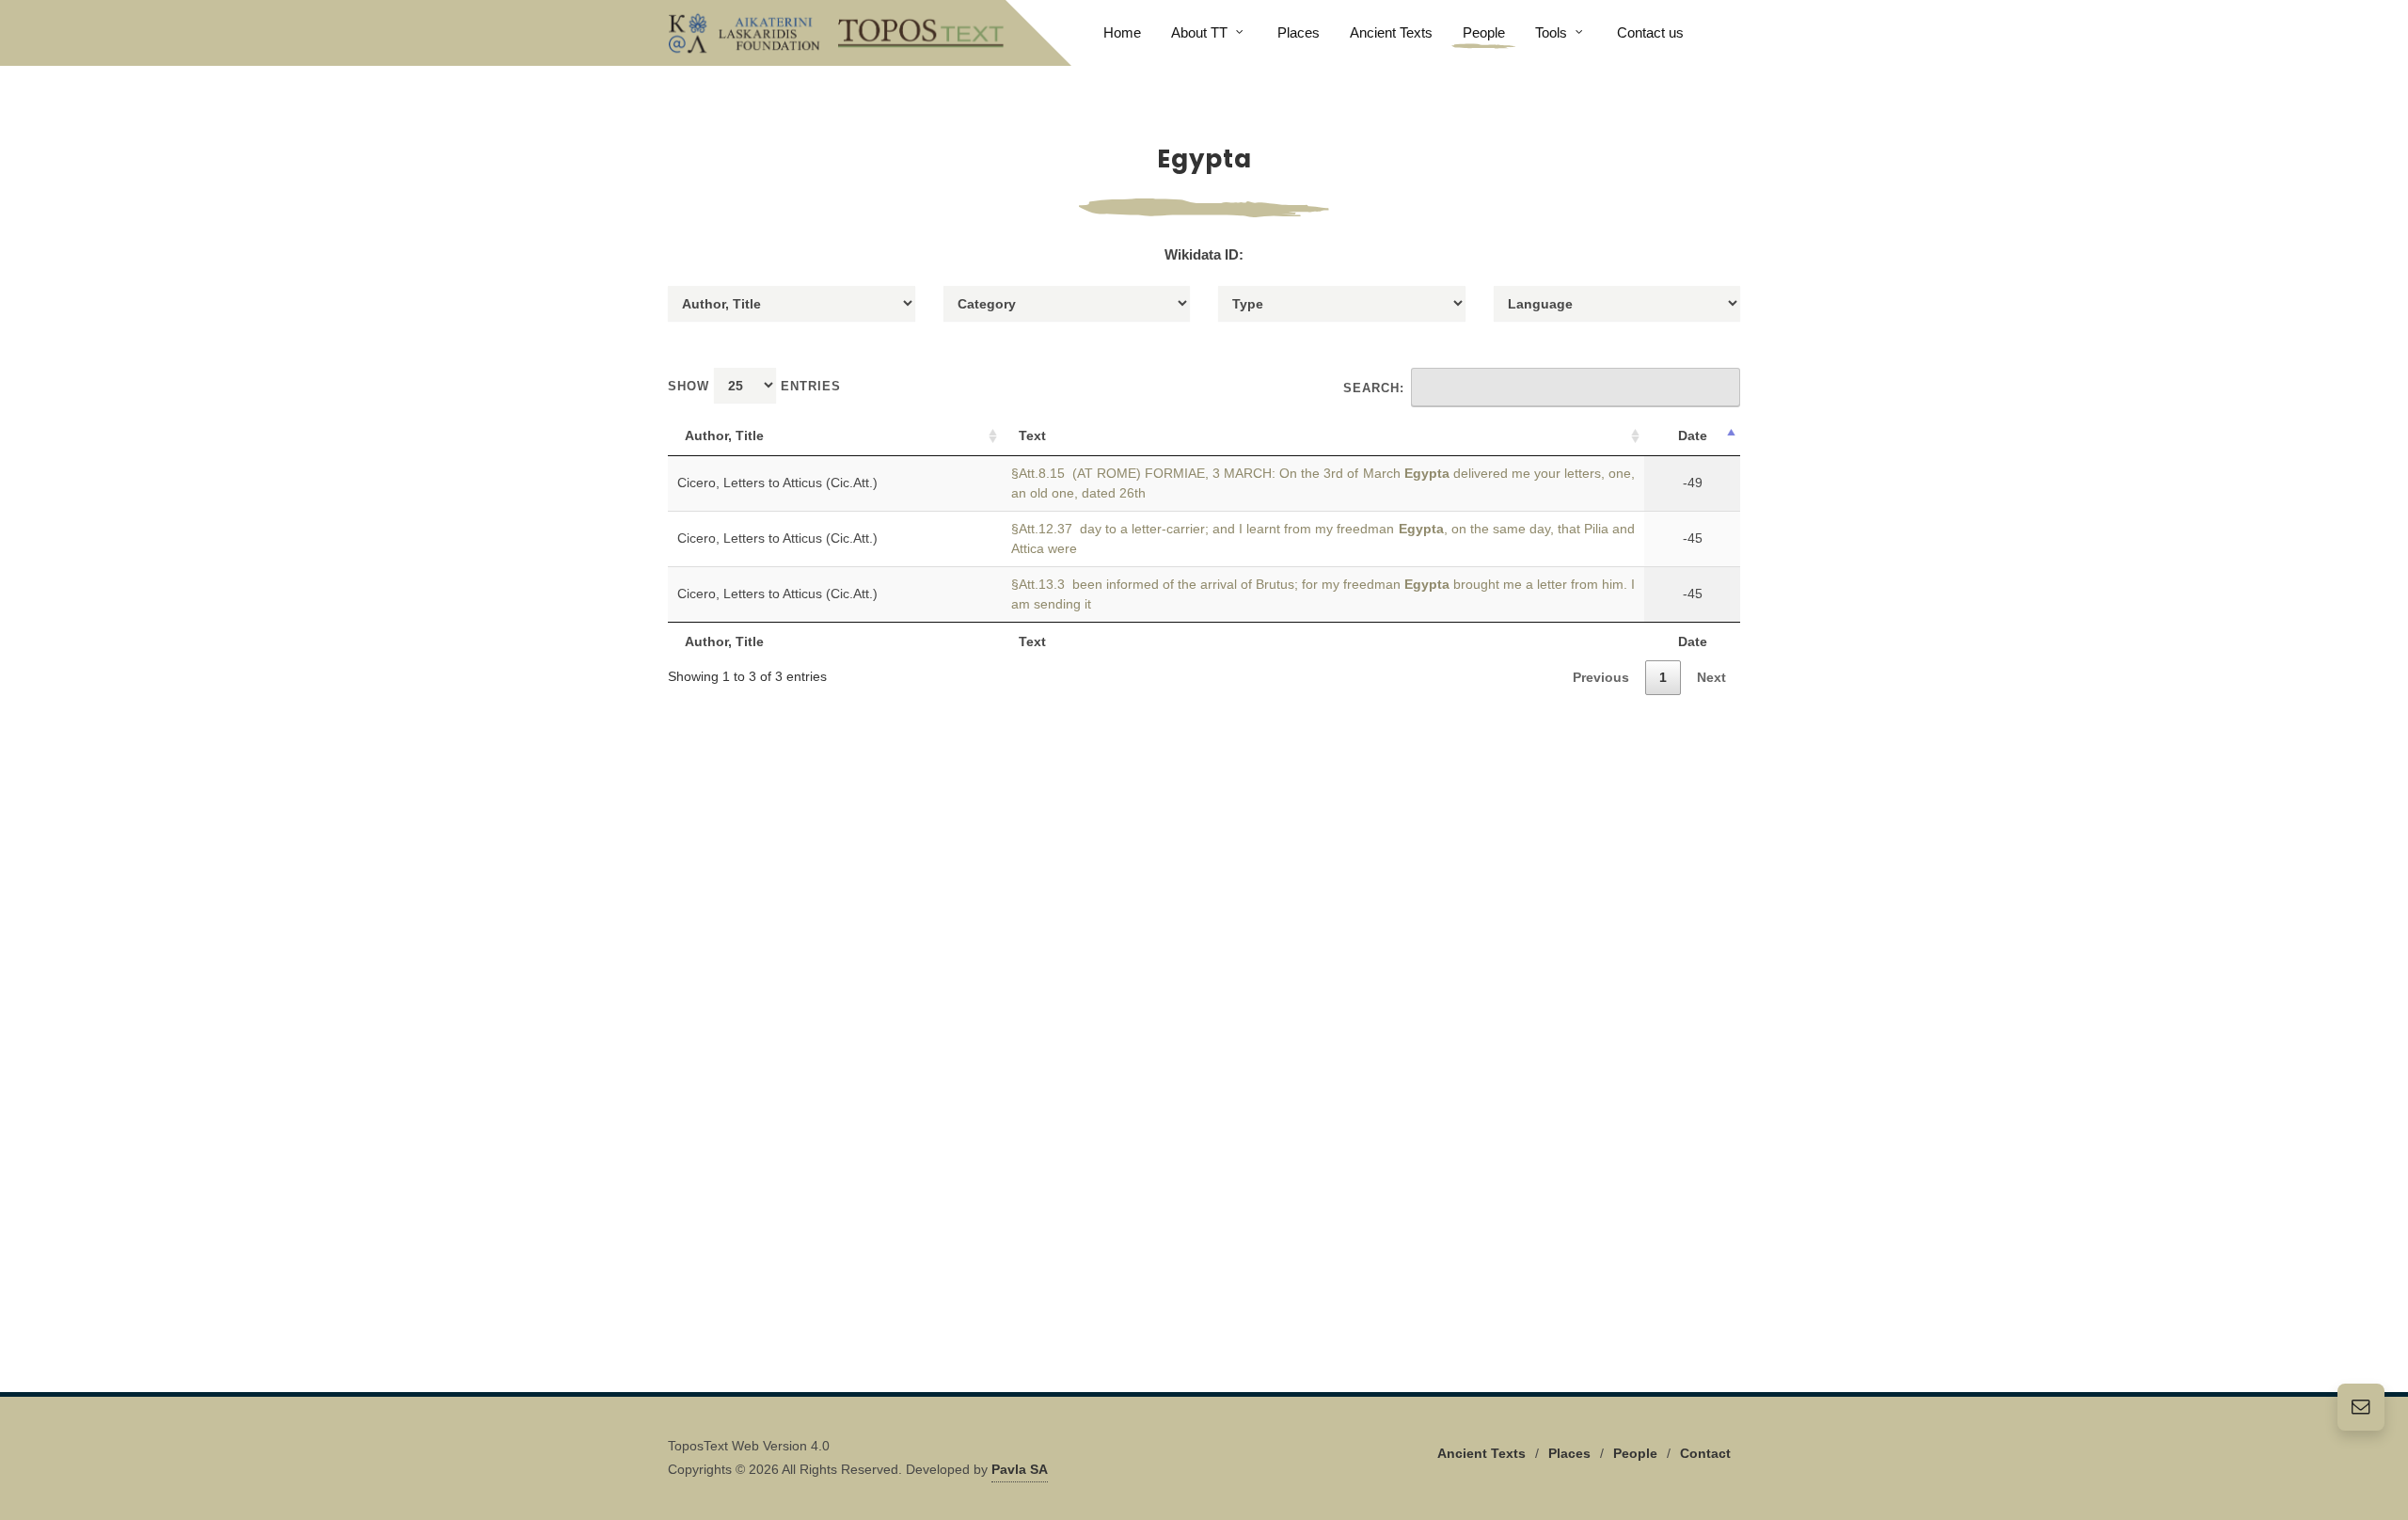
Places (1569, 1453)
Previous (1601, 677)
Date (1693, 435)
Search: (1374, 388)
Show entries (754, 386)
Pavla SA (1020, 1469)
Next (1711, 677)
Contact (1705, 1453)
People (1635, 1453)
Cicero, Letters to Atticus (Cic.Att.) (777, 483)
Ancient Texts (1481, 1453)
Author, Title (724, 435)
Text (1032, 435)
